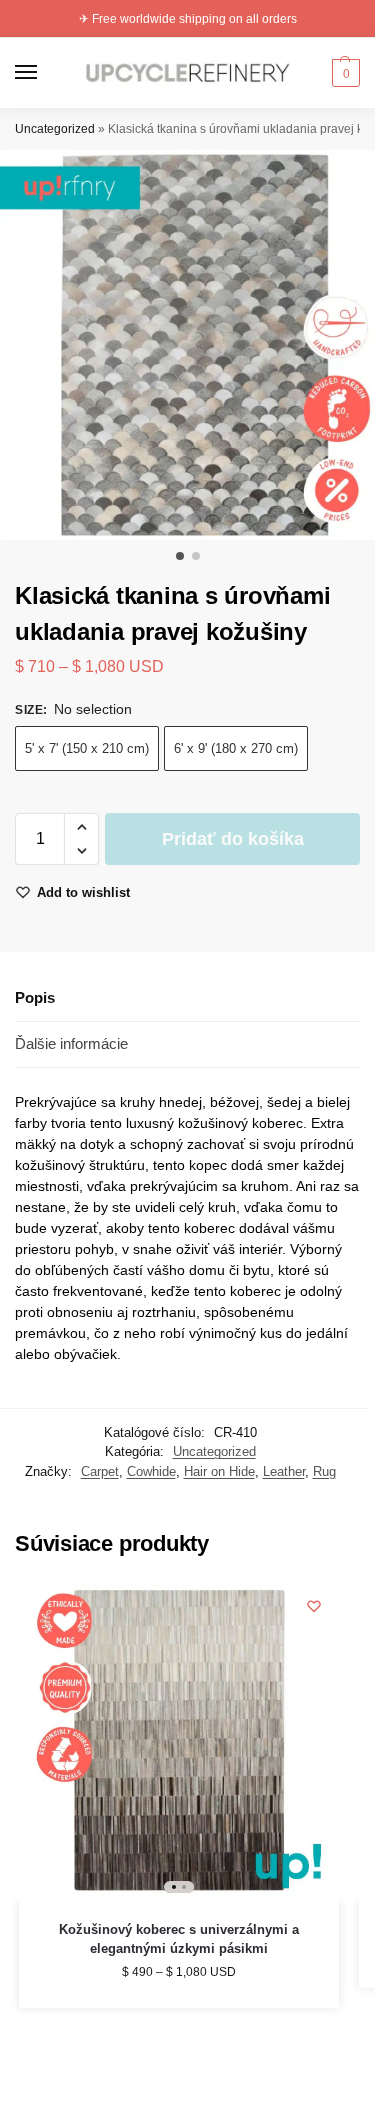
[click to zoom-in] (195, 345)
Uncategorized (55, 129)
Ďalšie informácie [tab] (71, 1043)
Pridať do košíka (233, 839)
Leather (284, 1471)
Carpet (100, 1471)
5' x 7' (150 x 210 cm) (87, 748)
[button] (343, 73)
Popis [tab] (35, 997)
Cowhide (151, 1471)
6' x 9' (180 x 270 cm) (236, 748)
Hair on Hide (219, 1471)
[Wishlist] (314, 1606)
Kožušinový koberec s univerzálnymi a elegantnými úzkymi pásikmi (179, 1939)
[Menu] (45, 73)
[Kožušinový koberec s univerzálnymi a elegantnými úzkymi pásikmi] (179, 1741)
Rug (324, 1471)
